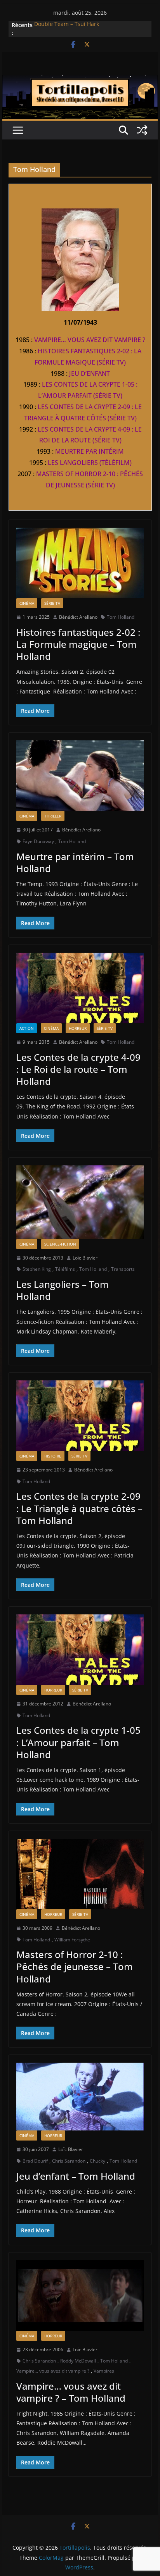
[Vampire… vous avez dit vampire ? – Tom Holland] (80, 2296)
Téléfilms (65, 1269)
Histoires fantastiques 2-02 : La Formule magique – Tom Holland (78, 644)
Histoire (53, 1456)
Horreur (78, 1028)
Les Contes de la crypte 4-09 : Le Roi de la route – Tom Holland (78, 1069)
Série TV (52, 603)
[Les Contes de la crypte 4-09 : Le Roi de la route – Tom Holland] (80, 988)
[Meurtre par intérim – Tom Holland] (80, 776)
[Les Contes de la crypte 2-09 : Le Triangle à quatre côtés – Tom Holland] (80, 1416)
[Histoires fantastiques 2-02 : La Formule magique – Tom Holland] (80, 563)
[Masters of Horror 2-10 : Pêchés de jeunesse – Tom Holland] (80, 1874)
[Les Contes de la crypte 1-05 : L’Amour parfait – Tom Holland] (80, 1650)
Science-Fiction (60, 1244)
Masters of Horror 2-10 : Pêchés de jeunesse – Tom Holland (75, 1966)
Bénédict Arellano (78, 617)
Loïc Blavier (85, 1258)
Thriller (53, 816)
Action (27, 1028)
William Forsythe (72, 1940)
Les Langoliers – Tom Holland (63, 1290)
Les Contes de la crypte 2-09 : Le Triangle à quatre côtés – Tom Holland (79, 1508)
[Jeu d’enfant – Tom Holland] (80, 2097)
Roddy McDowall (78, 2361)
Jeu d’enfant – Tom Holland (76, 2176)
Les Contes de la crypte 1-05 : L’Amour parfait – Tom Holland (78, 1742)
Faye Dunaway (38, 841)
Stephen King (37, 1269)
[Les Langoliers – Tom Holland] (80, 1202)
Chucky (97, 2161)
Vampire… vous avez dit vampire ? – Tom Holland (71, 2392)
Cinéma (27, 603)
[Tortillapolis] (80, 80)
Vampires (104, 2371)
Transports (123, 1269)
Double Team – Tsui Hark (67, 25)
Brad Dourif (35, 2161)
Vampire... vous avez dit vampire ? (53, 2371)
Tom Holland (121, 617)
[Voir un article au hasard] (142, 130)
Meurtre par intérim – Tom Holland (75, 862)
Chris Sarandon (69, 2161)
